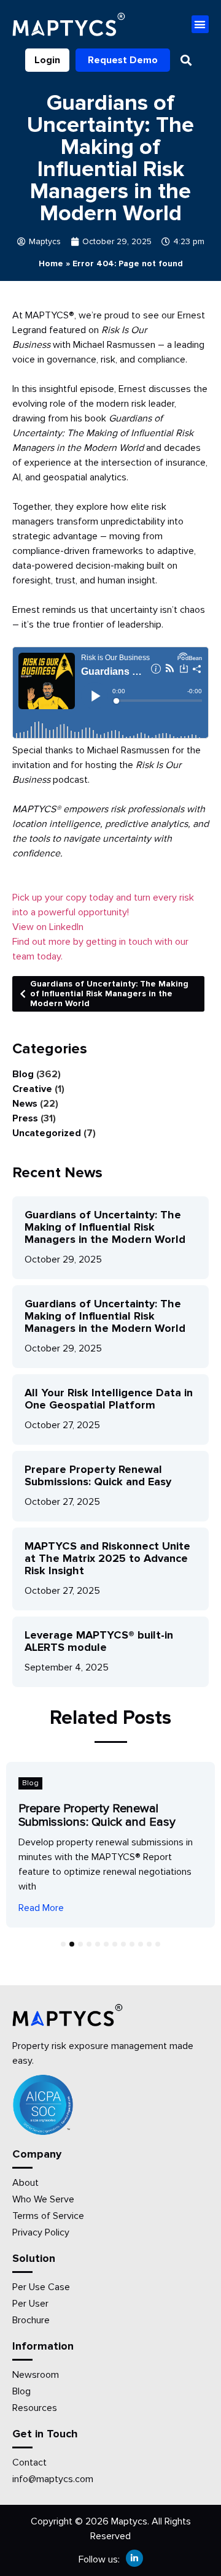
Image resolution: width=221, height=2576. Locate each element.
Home (51, 263)
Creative (32, 1089)
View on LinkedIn (48, 927)
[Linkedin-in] (134, 2558)
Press (25, 1118)
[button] (200, 24)
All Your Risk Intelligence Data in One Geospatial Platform (109, 1399)
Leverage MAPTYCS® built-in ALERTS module (99, 1641)
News (25, 1104)
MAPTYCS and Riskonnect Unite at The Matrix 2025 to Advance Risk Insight (107, 1558)
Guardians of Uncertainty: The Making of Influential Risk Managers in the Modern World (109, 994)
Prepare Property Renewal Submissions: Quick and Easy (98, 1475)
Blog (23, 1074)
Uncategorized (47, 1133)
